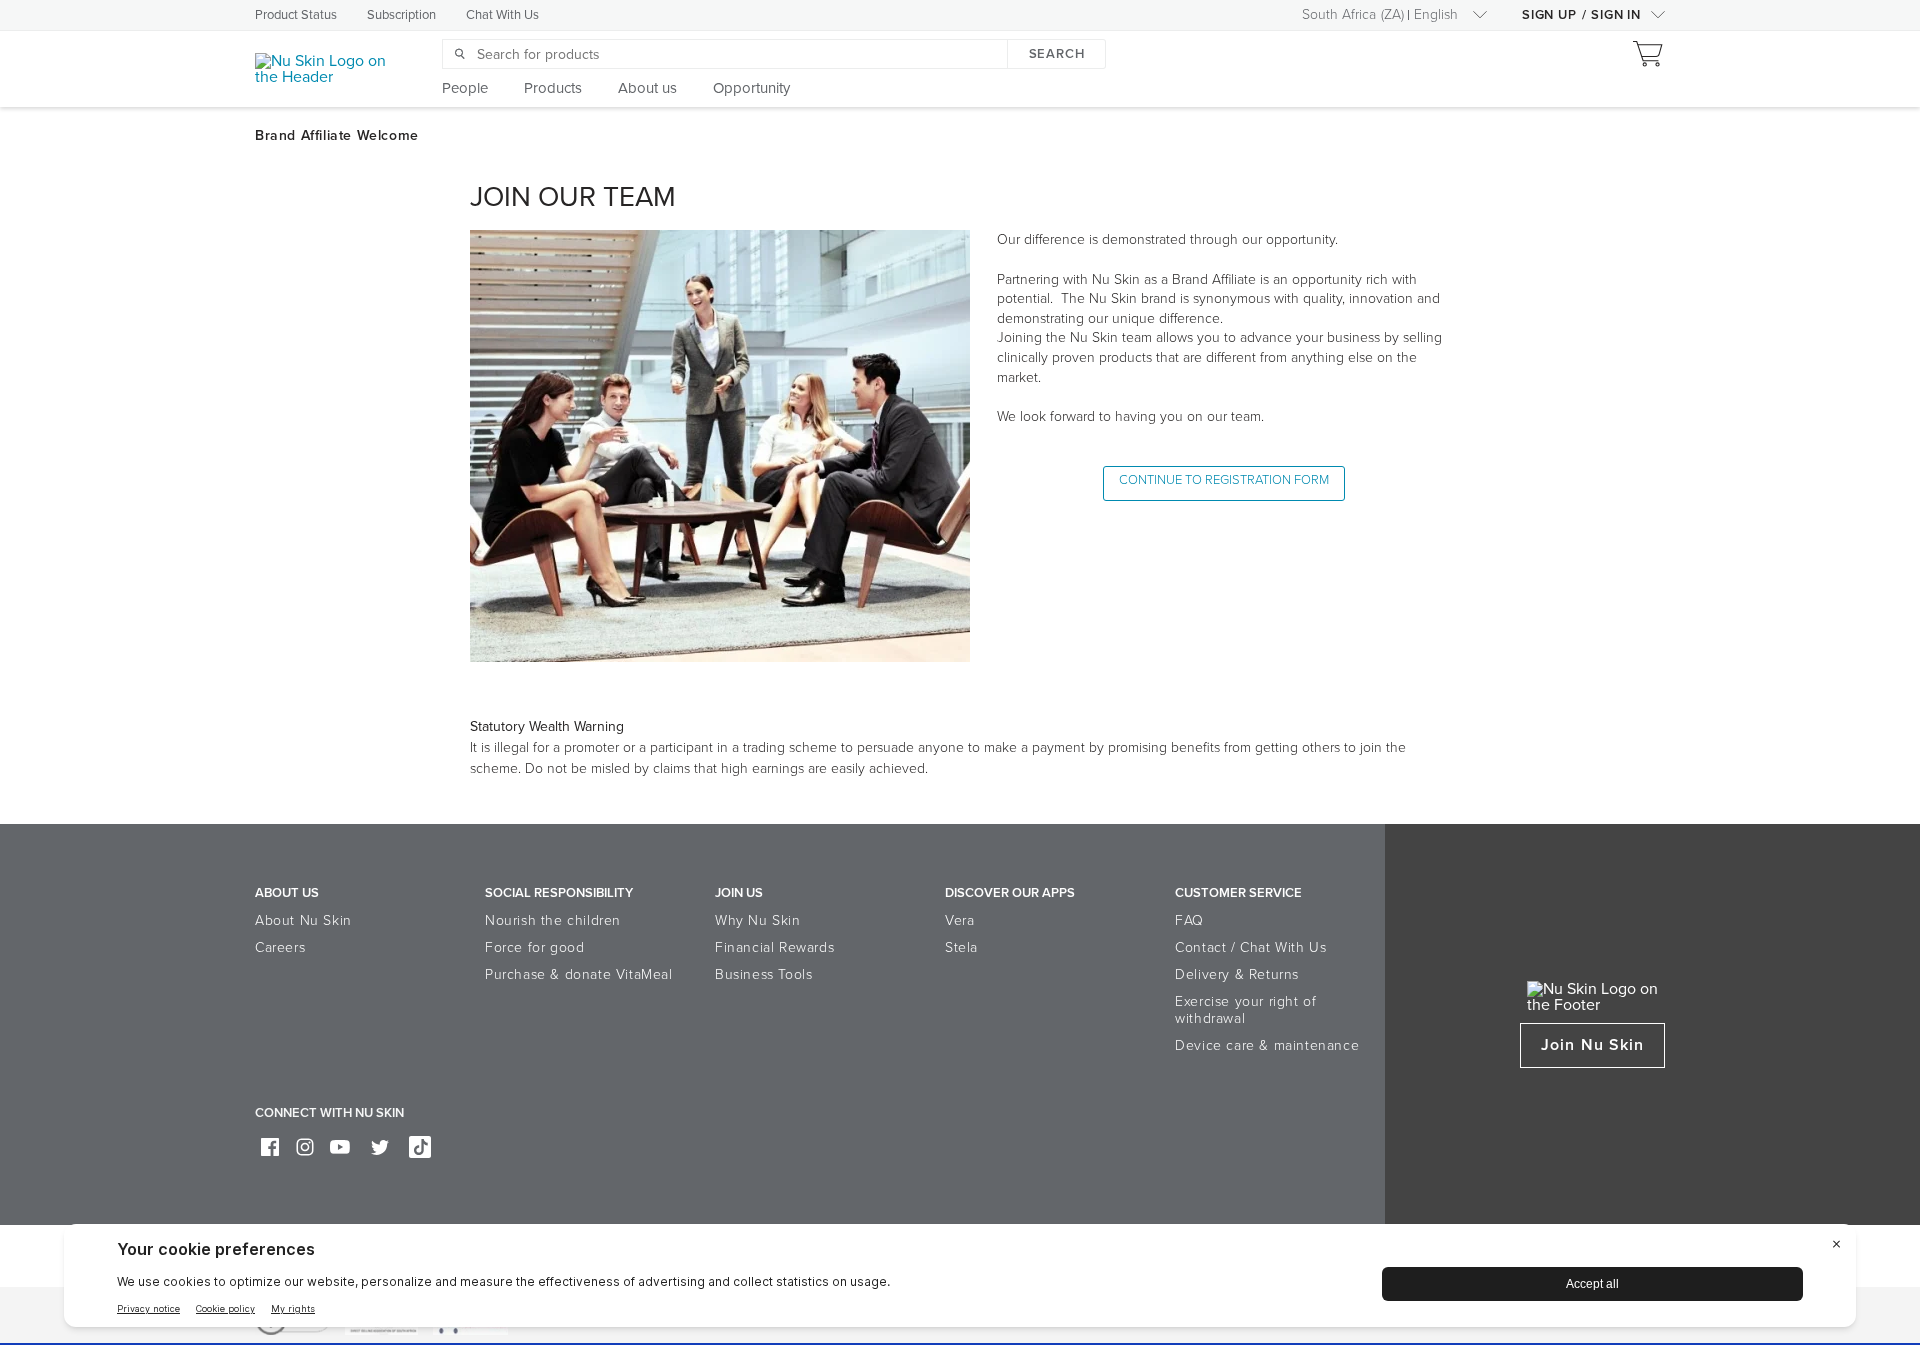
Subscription (401, 15)
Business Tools (763, 974)
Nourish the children (553, 920)
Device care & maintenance (1267, 1045)
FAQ (1189, 920)
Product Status (296, 15)
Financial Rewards (774, 947)
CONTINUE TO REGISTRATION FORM (1224, 480)
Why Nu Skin (758, 920)
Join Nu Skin (1592, 1045)
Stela (961, 947)
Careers (280, 947)
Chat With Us (502, 15)
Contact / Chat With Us (1250, 947)
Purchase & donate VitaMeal (579, 974)
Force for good (534, 947)
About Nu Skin (303, 920)
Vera (959, 920)
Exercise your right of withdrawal (1245, 1010)
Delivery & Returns (1237, 974)
